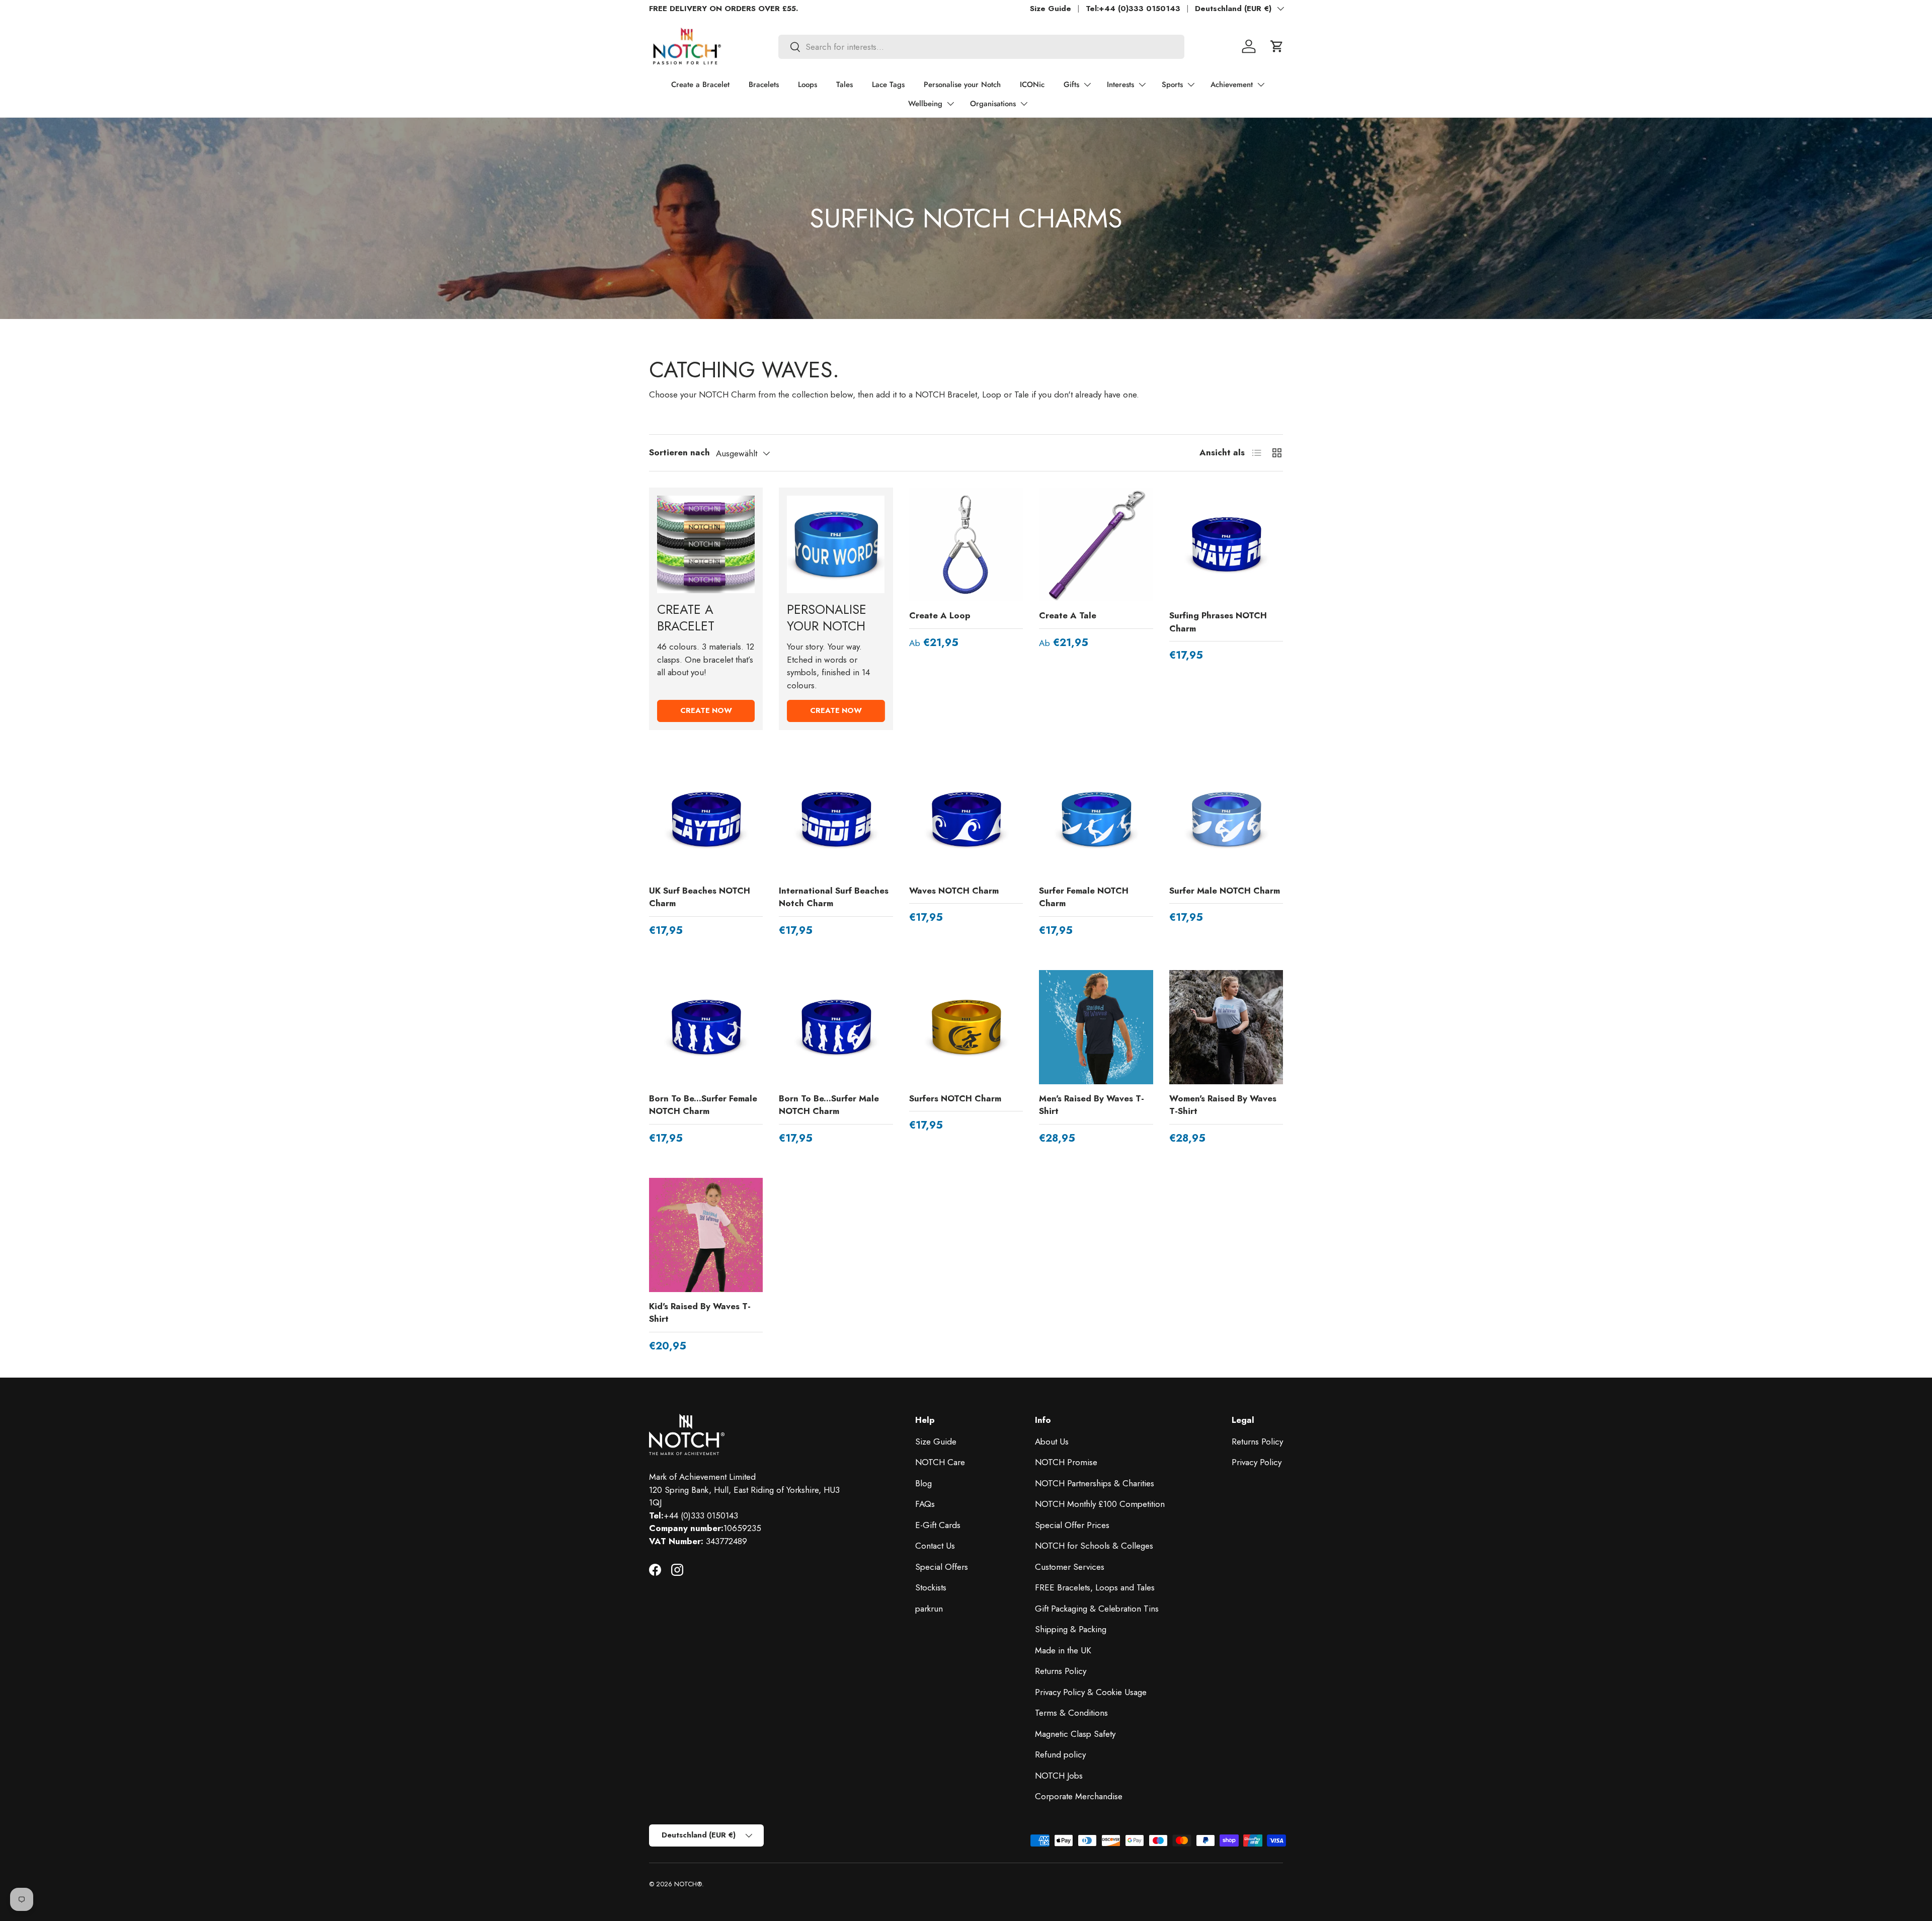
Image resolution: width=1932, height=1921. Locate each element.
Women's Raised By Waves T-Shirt (1223, 1105)
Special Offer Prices (1072, 1525)
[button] (1277, 46)
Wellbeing (925, 104)
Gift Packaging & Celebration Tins (1097, 1609)
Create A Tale (1068, 615)
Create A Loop (940, 615)
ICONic (1032, 85)
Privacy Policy (1257, 1462)
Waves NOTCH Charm (954, 891)
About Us (1052, 1442)
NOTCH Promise (1066, 1462)
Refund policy (1060, 1754)
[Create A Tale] (1096, 544)
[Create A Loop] (966, 544)
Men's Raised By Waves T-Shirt (1092, 1105)
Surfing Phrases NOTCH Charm (1218, 622)
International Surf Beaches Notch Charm (834, 897)
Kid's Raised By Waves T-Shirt (700, 1313)
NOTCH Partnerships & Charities (1095, 1483)
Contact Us (935, 1546)
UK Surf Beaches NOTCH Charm (700, 897)
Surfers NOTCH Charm (955, 1098)
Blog (923, 1483)
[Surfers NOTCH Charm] (966, 1027)
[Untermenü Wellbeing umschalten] (950, 104)
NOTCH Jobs (1059, 1776)
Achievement (1232, 85)
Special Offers (942, 1567)
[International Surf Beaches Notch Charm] (836, 819)
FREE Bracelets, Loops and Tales (1095, 1587)
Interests (1120, 85)
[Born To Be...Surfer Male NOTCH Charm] (836, 1027)
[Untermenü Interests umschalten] (1142, 85)
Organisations (993, 104)
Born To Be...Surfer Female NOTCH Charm (703, 1105)
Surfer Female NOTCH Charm (1084, 897)
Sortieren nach (679, 452)
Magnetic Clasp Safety (1075, 1734)
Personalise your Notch (962, 85)
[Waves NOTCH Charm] (966, 819)
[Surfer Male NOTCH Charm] (1226, 819)
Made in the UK (1063, 1650)
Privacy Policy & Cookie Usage (1091, 1692)
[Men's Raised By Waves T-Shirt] (1096, 1027)
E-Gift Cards (938, 1525)
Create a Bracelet (700, 85)
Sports (1172, 85)
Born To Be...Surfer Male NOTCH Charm (829, 1105)
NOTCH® (688, 1884)
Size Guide (1051, 9)
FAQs (925, 1504)
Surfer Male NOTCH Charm (1225, 891)
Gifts (1071, 85)
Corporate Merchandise (1079, 1796)
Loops (808, 85)
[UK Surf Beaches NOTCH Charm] (706, 819)
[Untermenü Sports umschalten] (1191, 85)
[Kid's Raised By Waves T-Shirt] (706, 1235)
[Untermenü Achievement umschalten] (1261, 85)
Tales (844, 85)
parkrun (929, 1609)
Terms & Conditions (1071, 1713)
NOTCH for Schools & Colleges (1094, 1546)
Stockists (931, 1587)
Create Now (706, 710)
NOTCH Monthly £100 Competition (1100, 1504)
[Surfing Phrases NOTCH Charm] (1226, 544)
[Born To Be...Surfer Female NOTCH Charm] (706, 1027)
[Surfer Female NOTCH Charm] (1096, 819)
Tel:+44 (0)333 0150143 (1133, 9)
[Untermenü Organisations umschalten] (1024, 104)
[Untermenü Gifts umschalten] (1087, 85)
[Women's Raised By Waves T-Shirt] (1226, 1027)
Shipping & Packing (1071, 1629)
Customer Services (1070, 1567)
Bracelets (764, 85)
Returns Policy (1061, 1671)
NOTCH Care (940, 1462)
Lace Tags (888, 85)
